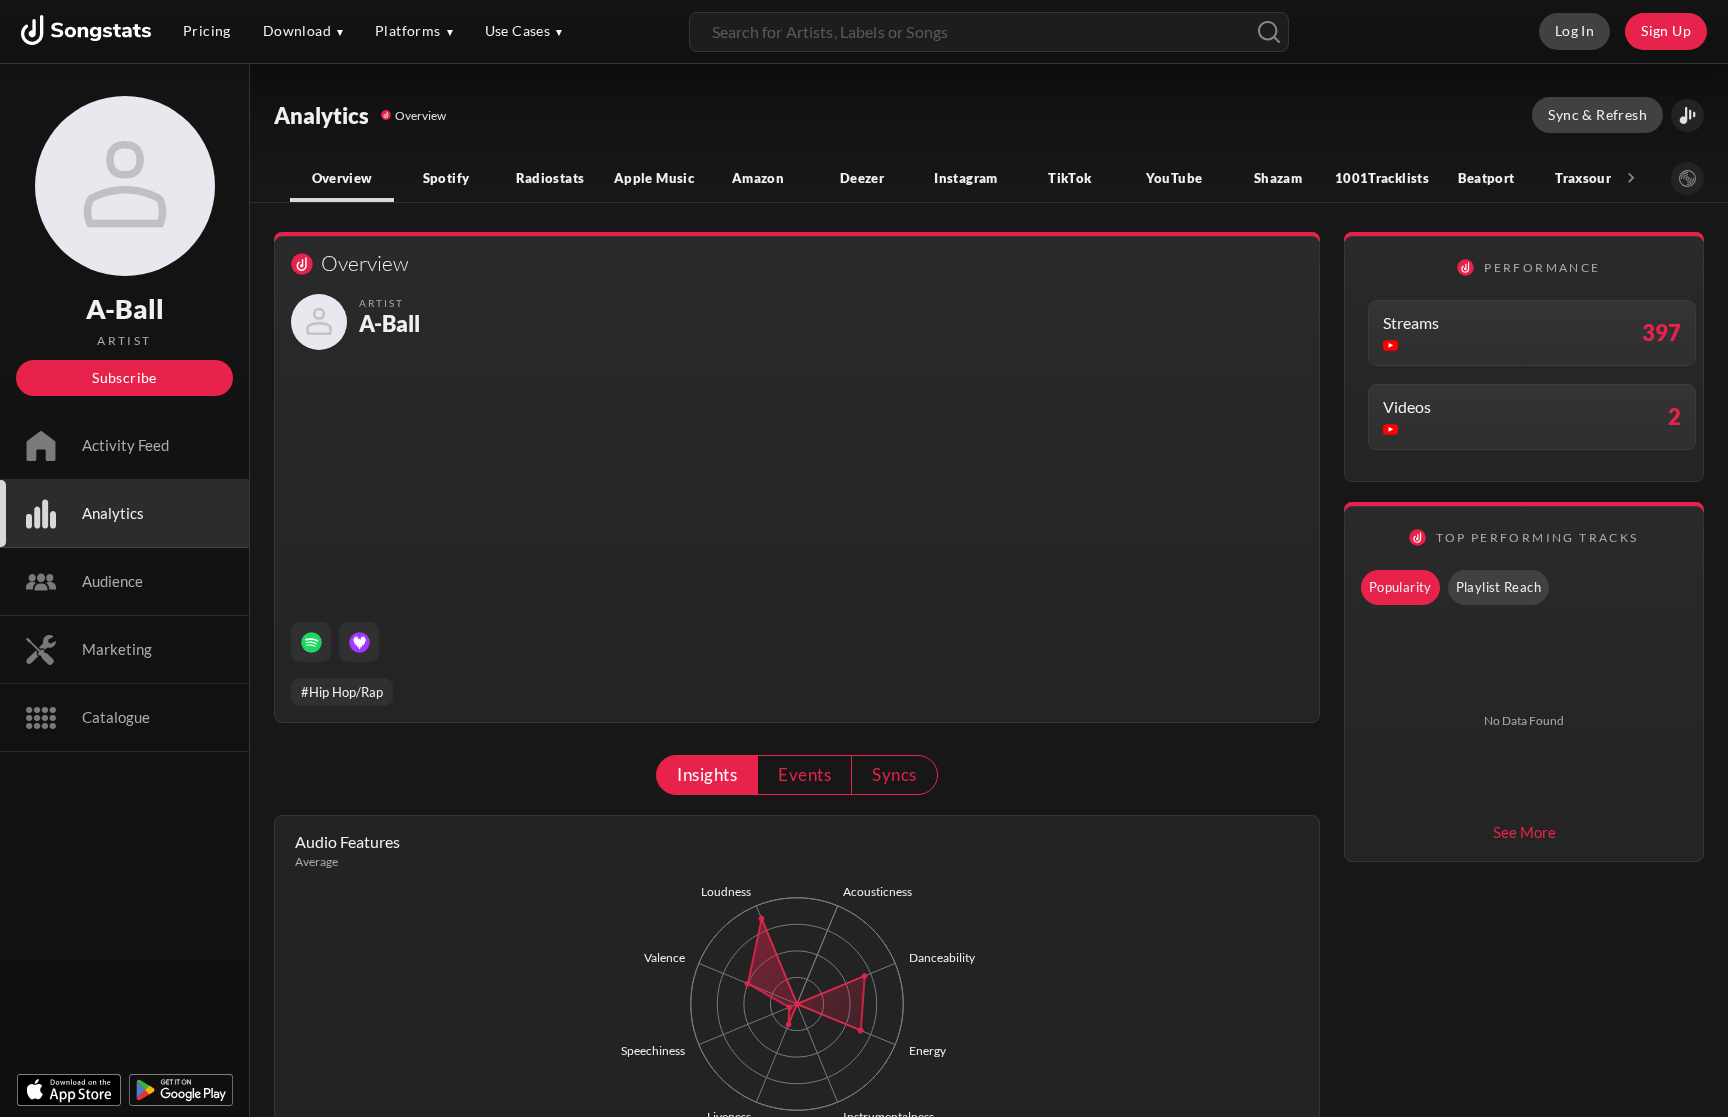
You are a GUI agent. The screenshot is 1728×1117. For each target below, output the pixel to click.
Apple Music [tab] (654, 178)
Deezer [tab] (862, 178)
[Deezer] (359, 642)
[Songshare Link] (1687, 115)
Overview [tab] (342, 178)
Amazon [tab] (758, 178)
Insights (707, 774)
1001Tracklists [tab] (1382, 178)
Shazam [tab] (1278, 178)
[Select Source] (1687, 178)
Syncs (894, 774)
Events (804, 774)
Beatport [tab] (1486, 178)
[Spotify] (311, 642)
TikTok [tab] (1069, 178)
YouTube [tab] (1174, 178)
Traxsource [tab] (1590, 178)
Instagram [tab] (965, 178)
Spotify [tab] (446, 178)
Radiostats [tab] (550, 178)
